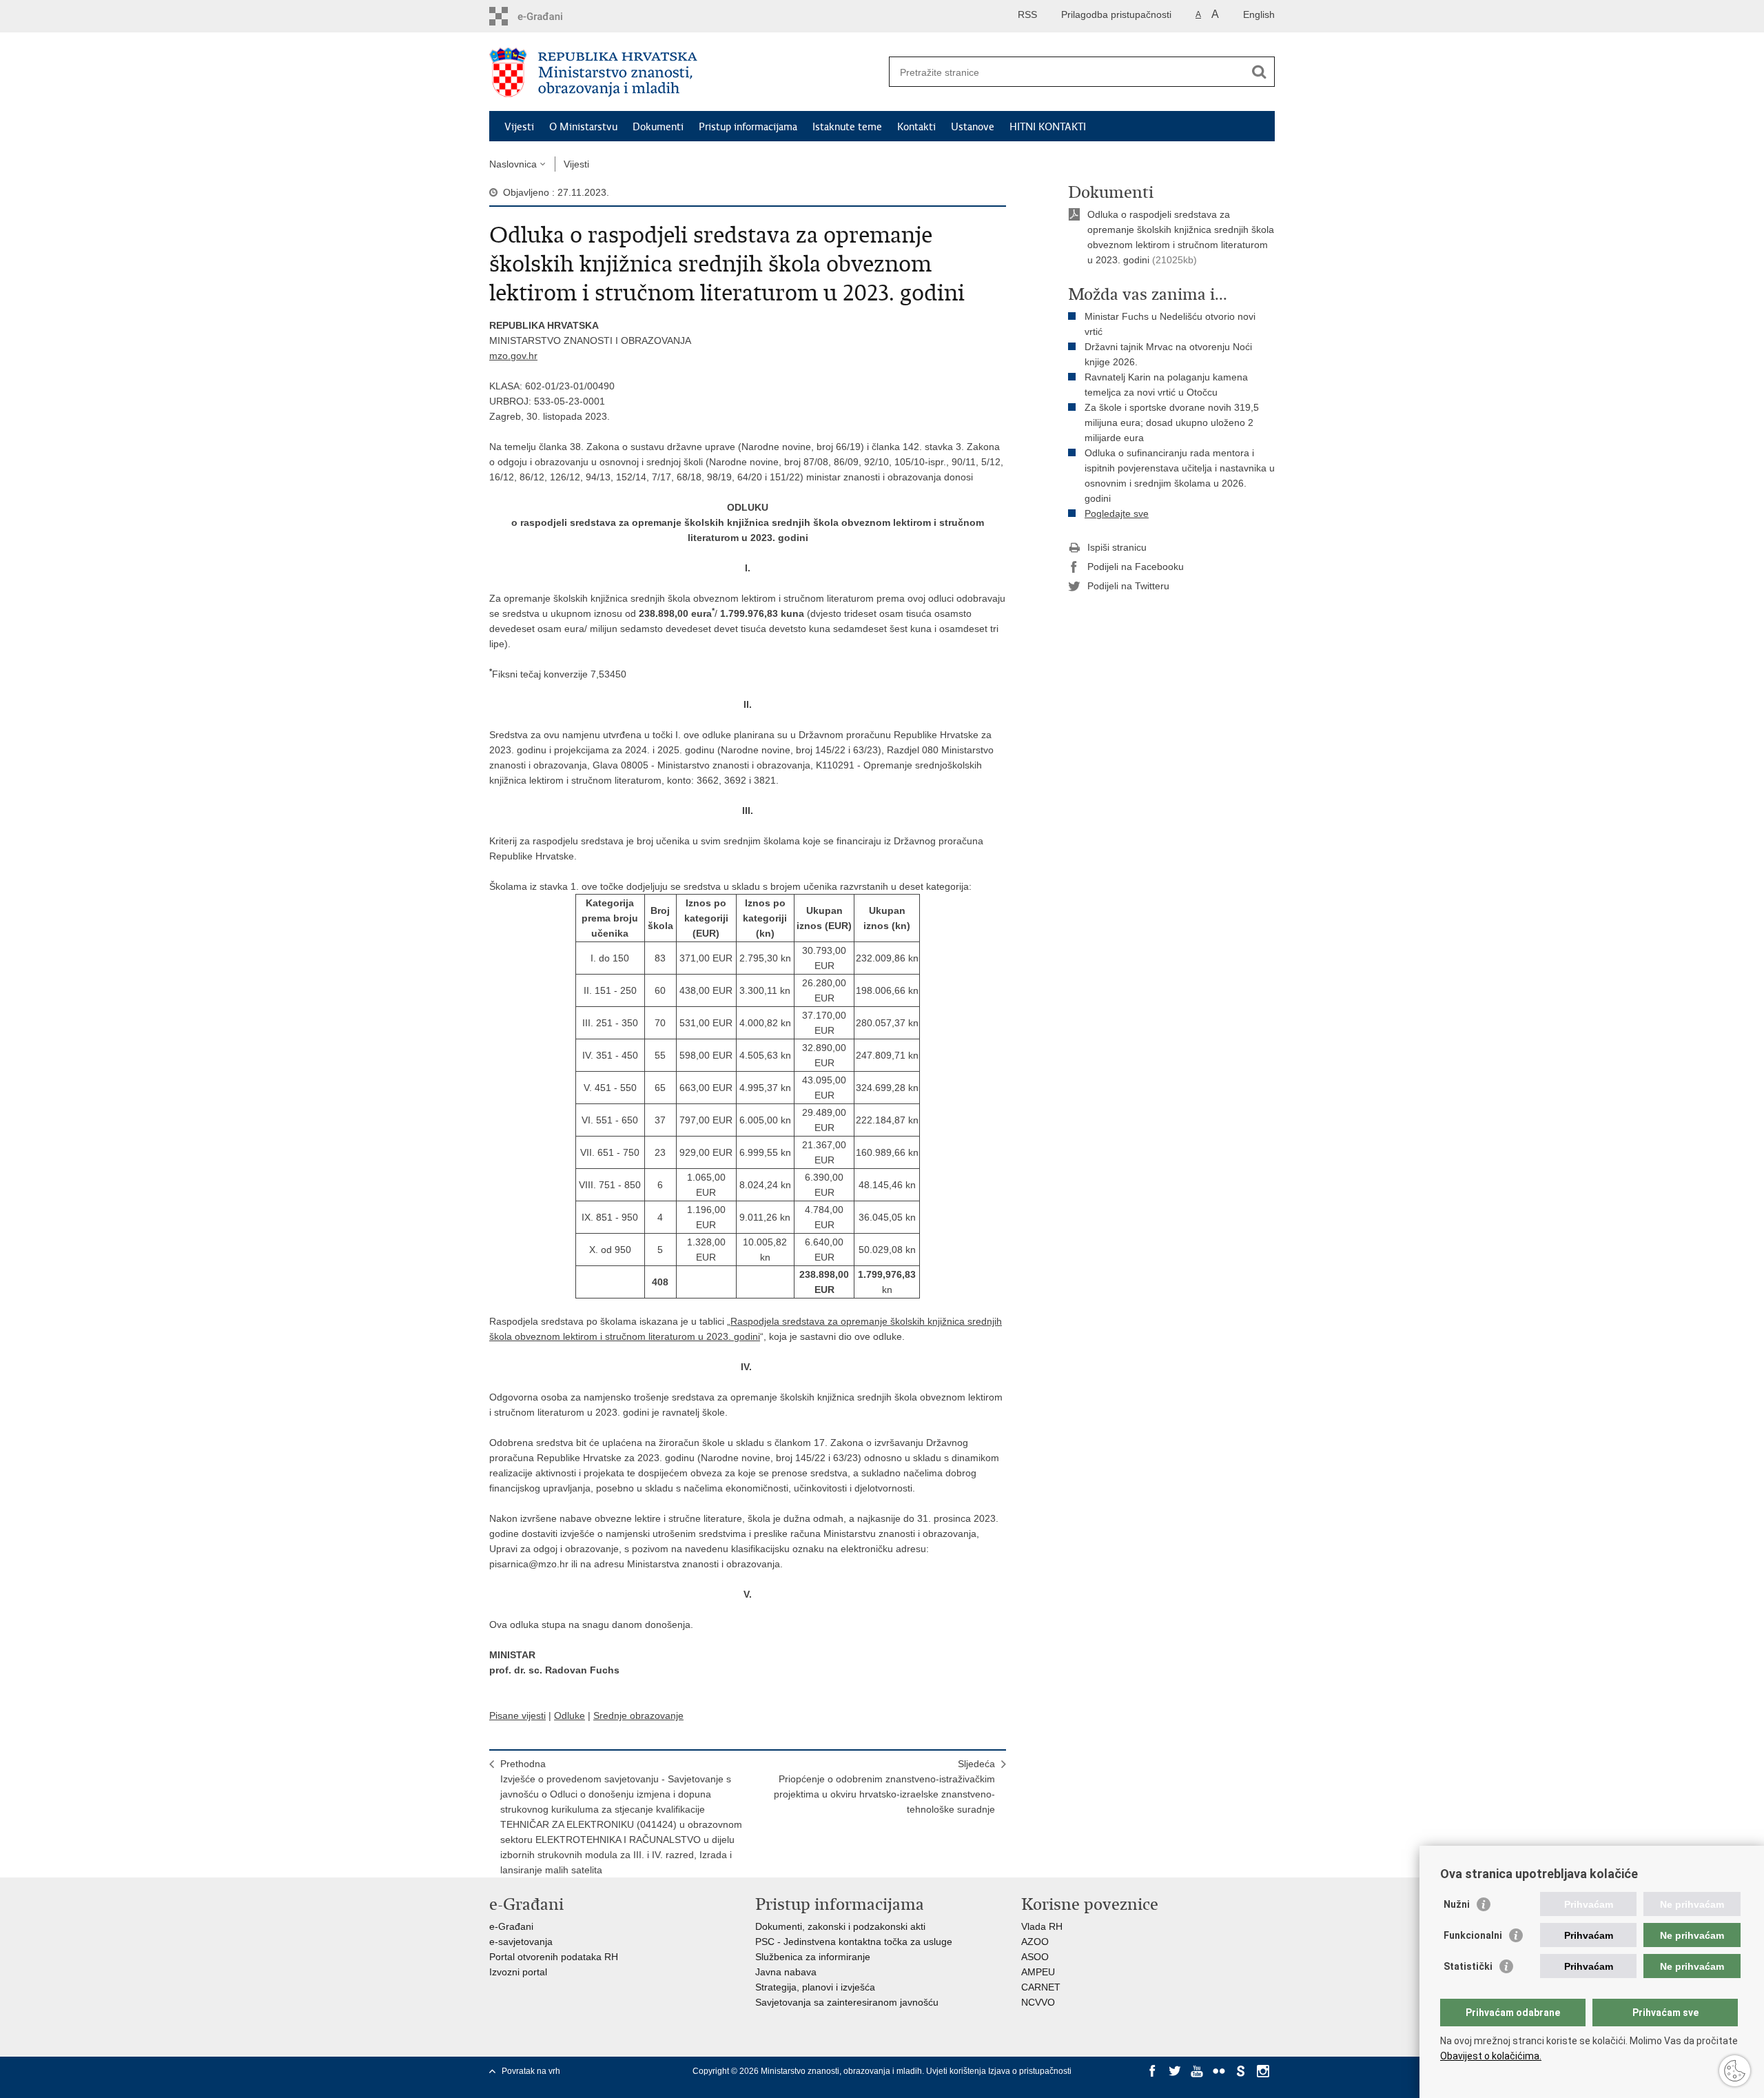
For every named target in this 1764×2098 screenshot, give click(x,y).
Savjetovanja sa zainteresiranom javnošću (847, 2002)
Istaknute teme (847, 127)
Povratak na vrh (531, 2071)
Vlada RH (1042, 1926)
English (1259, 14)
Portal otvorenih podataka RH (554, 1957)
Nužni (1457, 1904)
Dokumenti (658, 127)
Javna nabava (786, 1972)
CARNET (1041, 1987)
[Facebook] (1153, 2071)
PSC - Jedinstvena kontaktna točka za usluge (854, 1942)
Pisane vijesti (517, 1715)
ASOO (1035, 1957)
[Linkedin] (1153, 2084)
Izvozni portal (518, 1972)
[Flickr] (1219, 2071)
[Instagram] (1263, 2071)
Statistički (1468, 1966)
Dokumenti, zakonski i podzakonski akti (840, 1926)
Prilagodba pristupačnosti (1116, 14)
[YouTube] (1197, 2071)
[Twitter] (1175, 2071)
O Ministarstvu (583, 127)
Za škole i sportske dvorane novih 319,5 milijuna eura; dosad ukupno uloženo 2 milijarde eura (1172, 422)
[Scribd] (1241, 2071)
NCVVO (1038, 2002)
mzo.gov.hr (513, 356)
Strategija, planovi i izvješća (815, 1987)
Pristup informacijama (748, 127)
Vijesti (519, 127)
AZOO (1035, 1942)
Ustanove (973, 127)
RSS (1027, 14)
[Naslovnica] (686, 72)
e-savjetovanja (521, 1942)
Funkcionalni (1473, 1935)
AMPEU (1038, 1972)
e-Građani (511, 1926)
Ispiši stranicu (1117, 547)
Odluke (570, 1715)
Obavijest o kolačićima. (1491, 2056)
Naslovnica (513, 164)
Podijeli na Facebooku (1136, 567)
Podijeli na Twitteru (1128, 586)
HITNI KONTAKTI (1048, 127)
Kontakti (916, 127)
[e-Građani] (548, 16)
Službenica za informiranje (813, 1957)
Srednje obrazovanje (638, 1715)
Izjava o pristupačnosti (1030, 2071)
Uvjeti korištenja (957, 2071)
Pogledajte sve (1117, 513)
